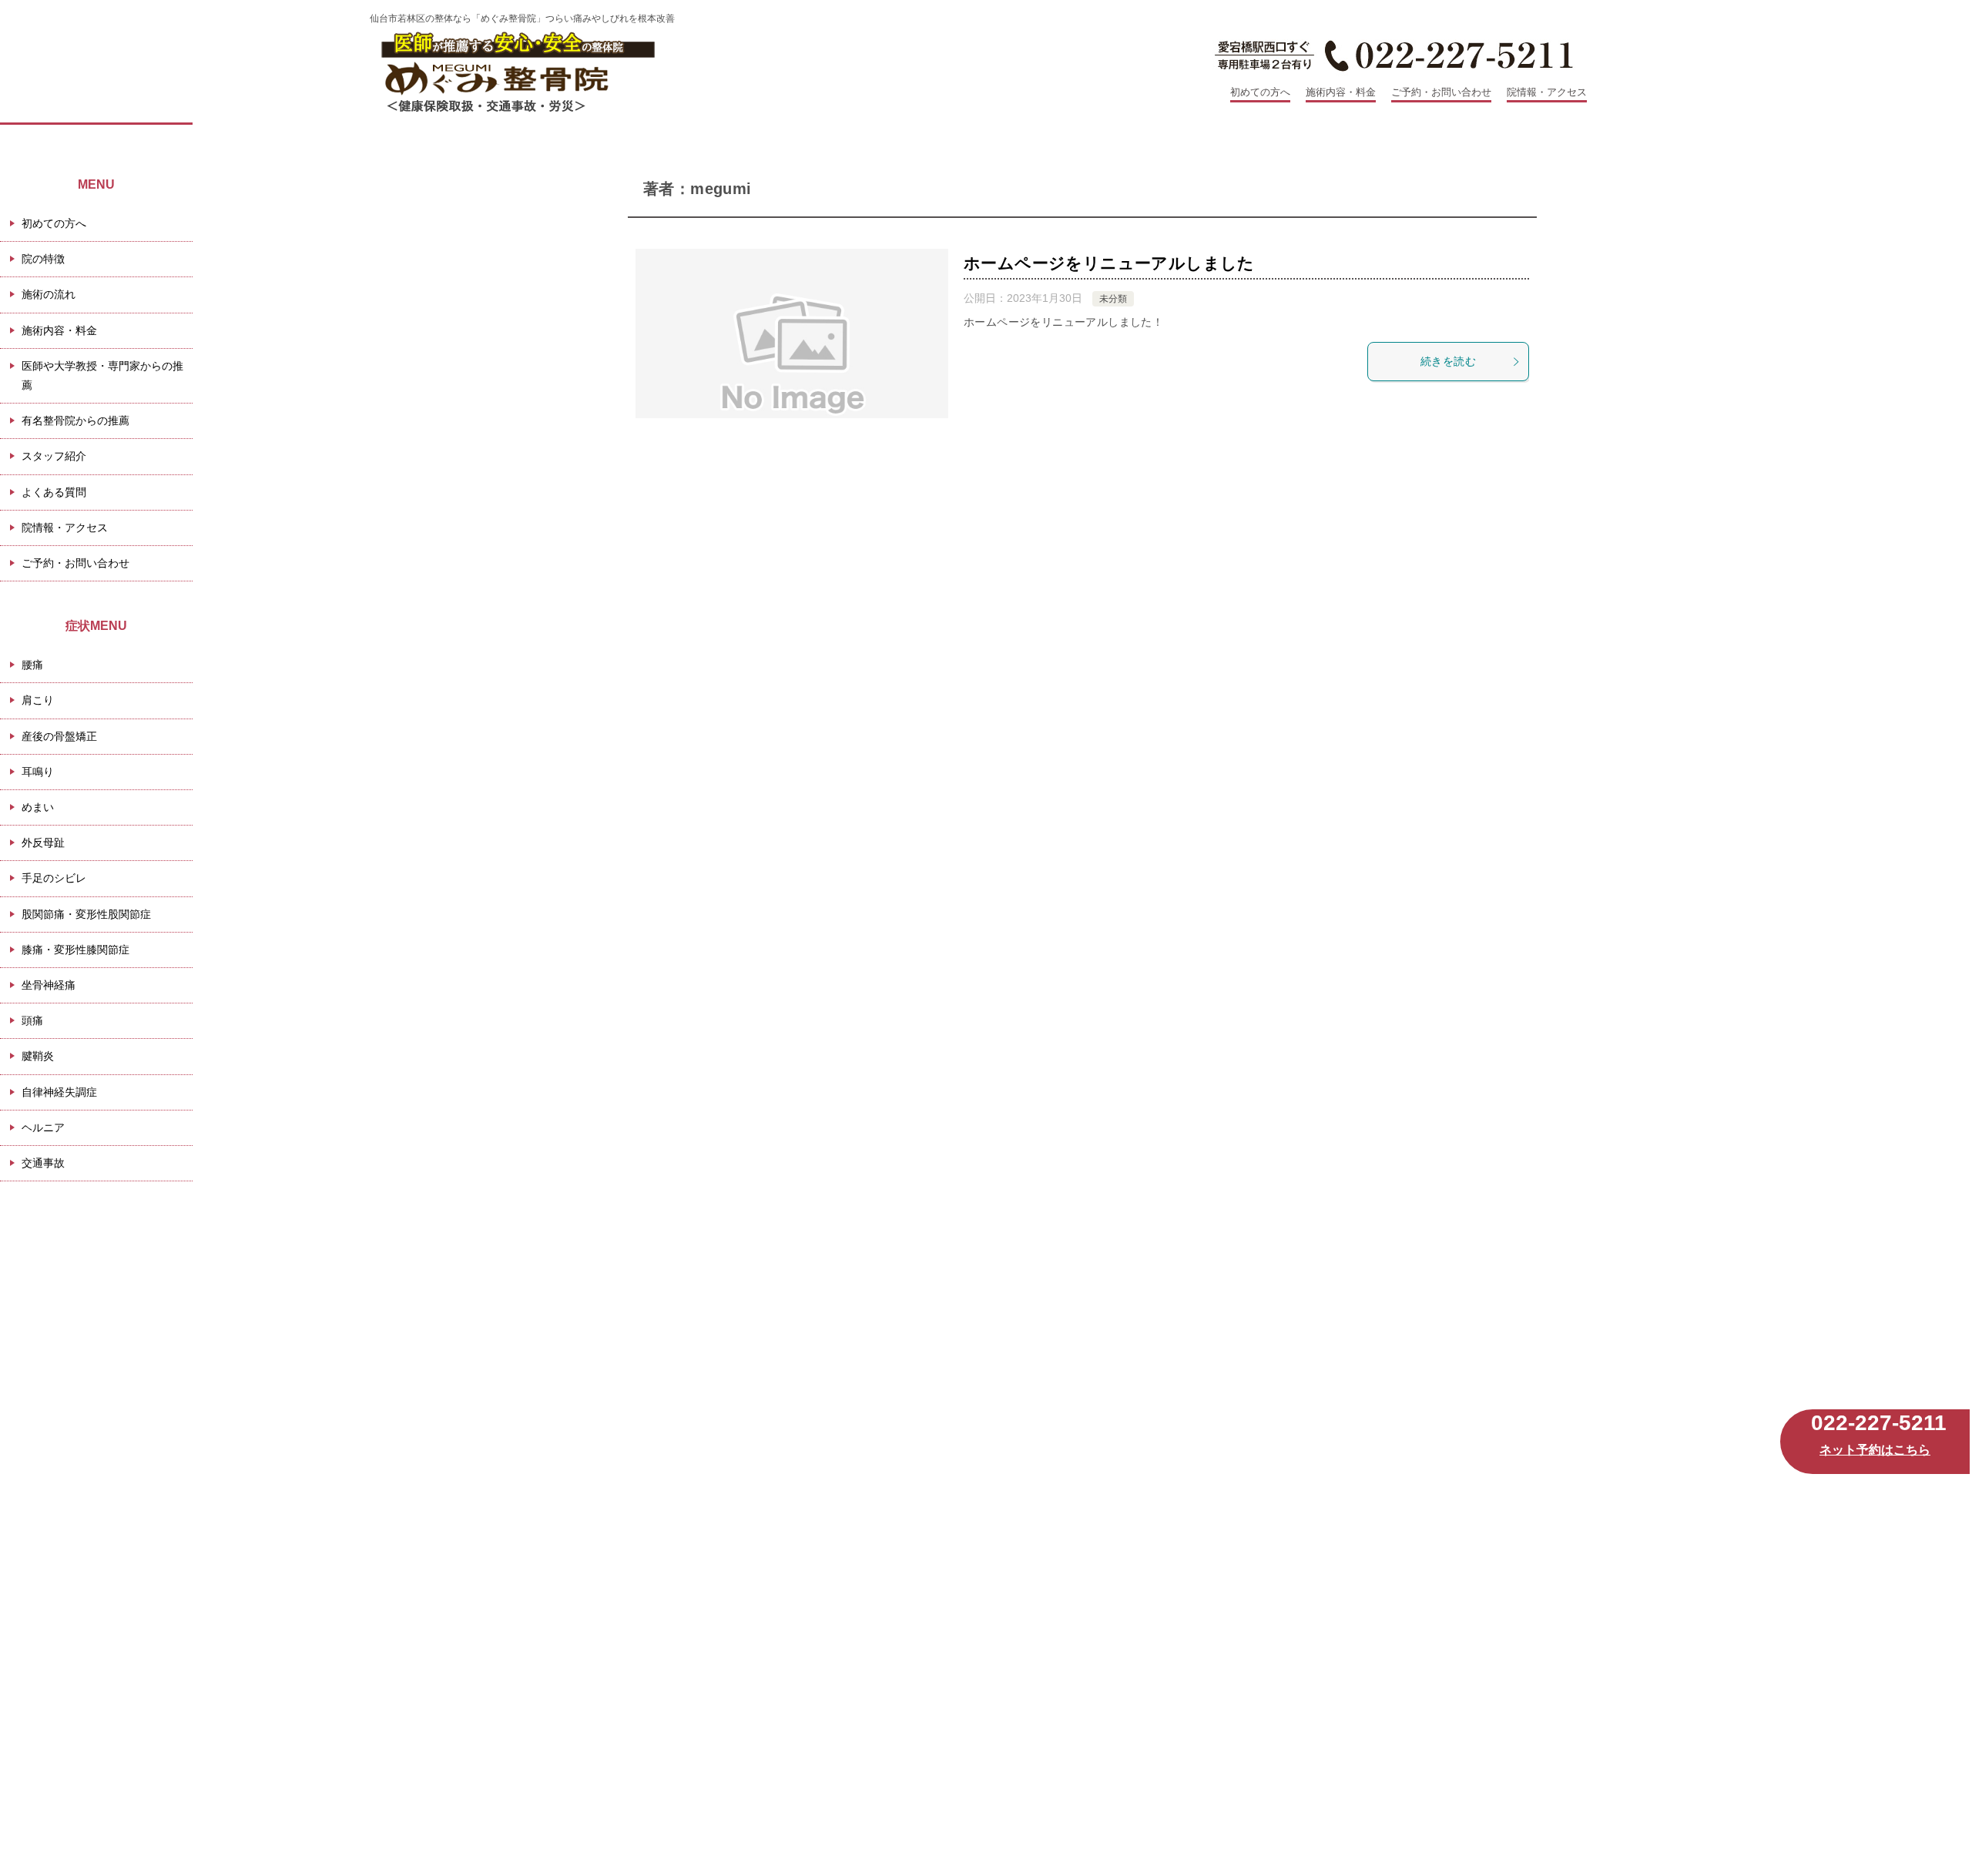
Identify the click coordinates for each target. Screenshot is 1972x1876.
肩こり (38, 700)
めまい (38, 807)
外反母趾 (43, 843)
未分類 (1113, 299)
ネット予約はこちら (1875, 1450)
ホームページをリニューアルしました (1109, 263)
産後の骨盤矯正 (59, 736)
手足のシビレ (54, 878)
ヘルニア (43, 1127)
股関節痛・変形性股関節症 (86, 914)
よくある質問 (54, 492)
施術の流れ (49, 294)
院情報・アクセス (1547, 92)
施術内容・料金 (1341, 92)
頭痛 (32, 1020)
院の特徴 (43, 259)
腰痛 (32, 665)
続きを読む (1448, 361)
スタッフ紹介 (54, 456)
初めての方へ (1260, 92)
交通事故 (43, 1163)
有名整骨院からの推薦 (75, 420)
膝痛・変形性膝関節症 (75, 950)
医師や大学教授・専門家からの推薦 (102, 375)
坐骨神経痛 (49, 985)
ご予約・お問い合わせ (1441, 92)
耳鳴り (38, 772)
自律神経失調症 (59, 1092)
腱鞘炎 (38, 1056)
